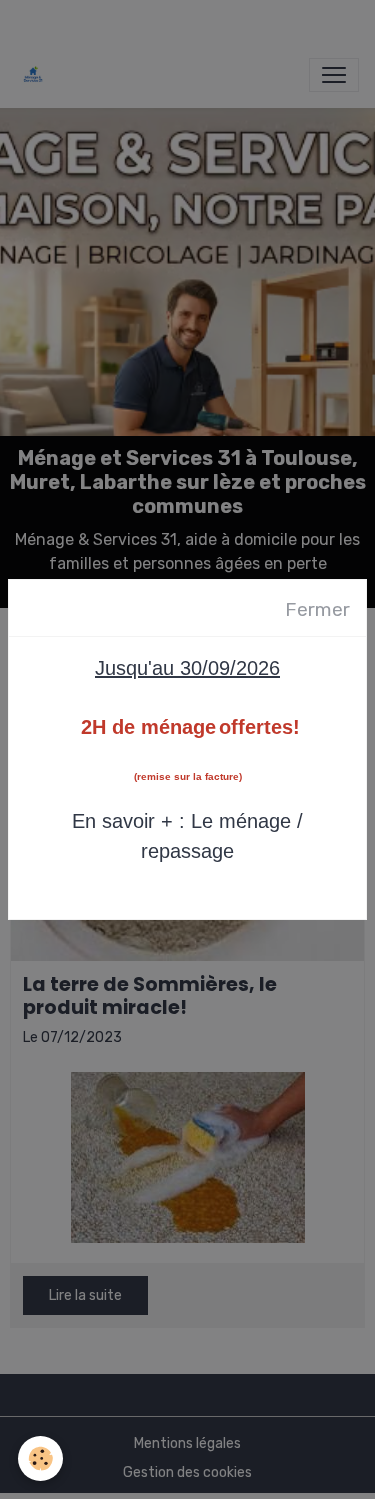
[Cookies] (40, 1458)
